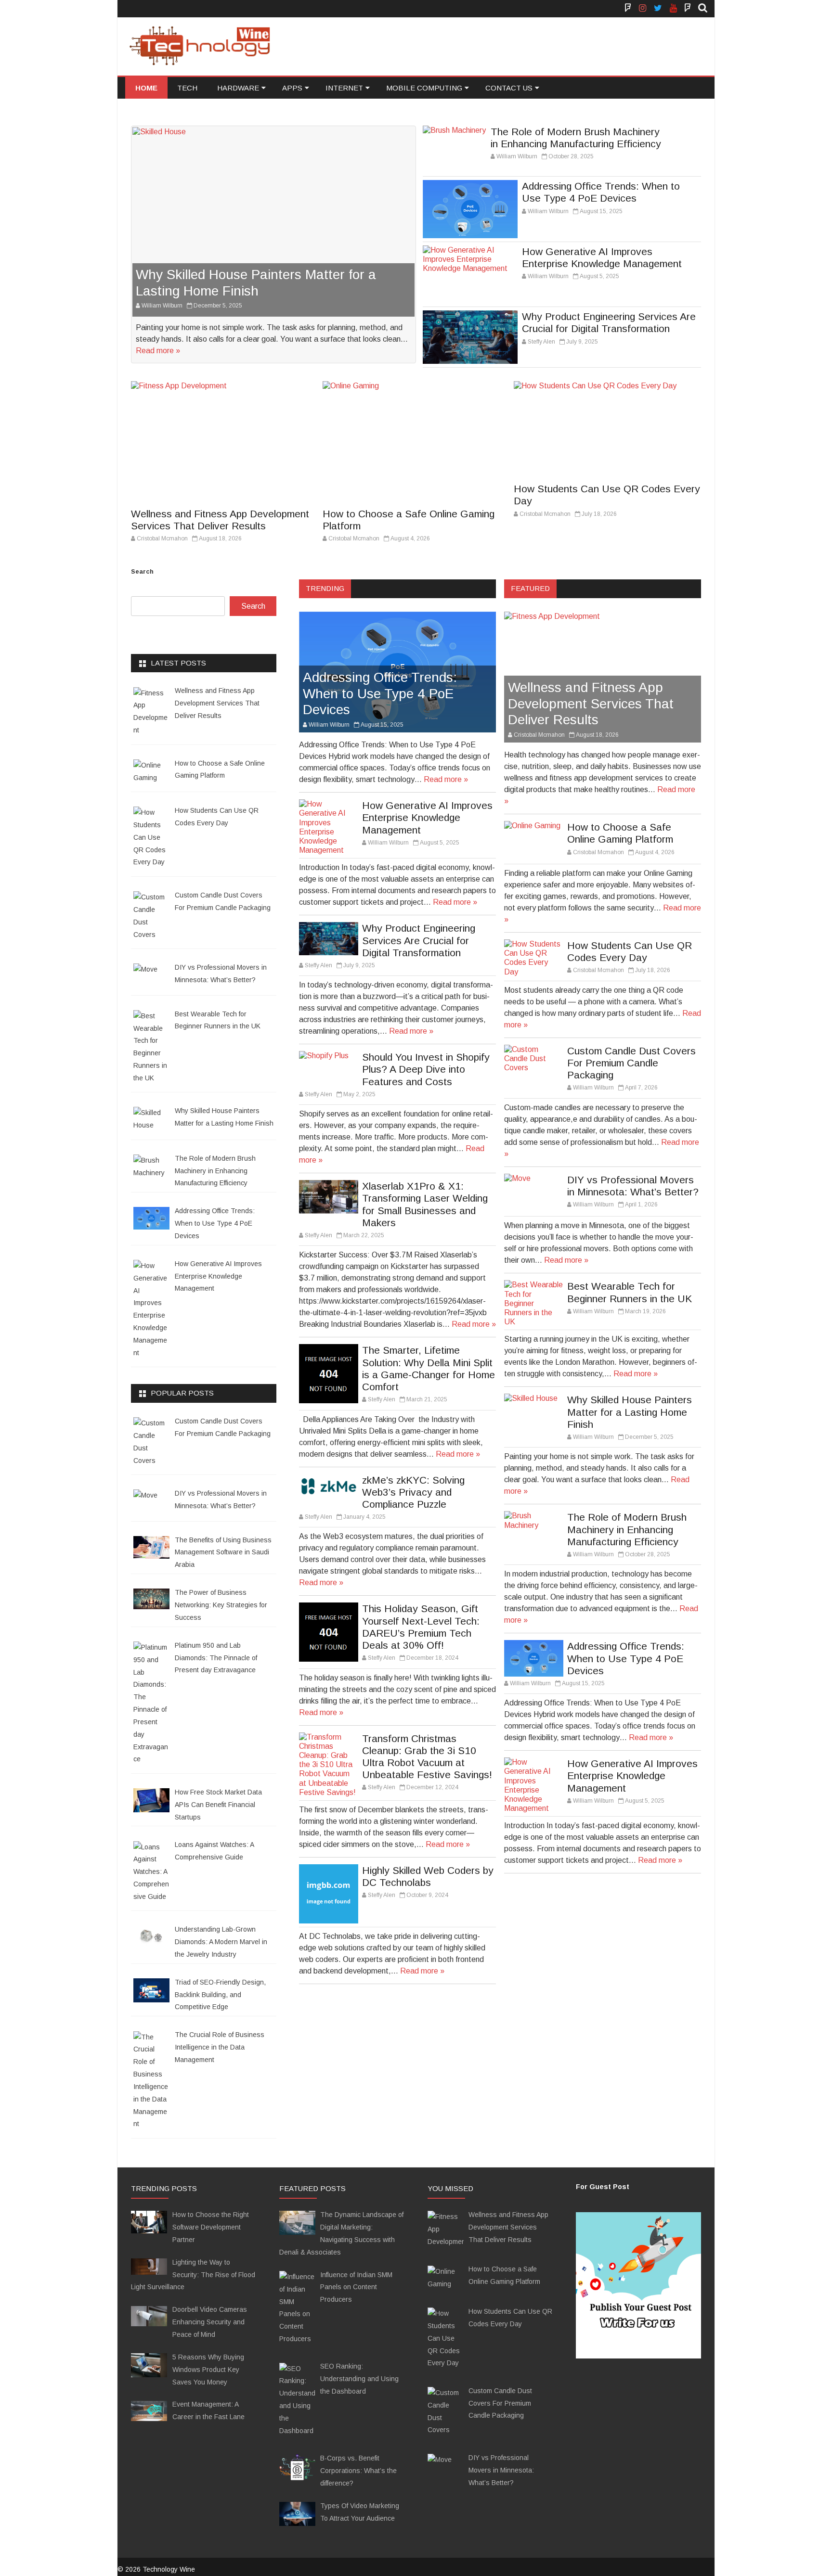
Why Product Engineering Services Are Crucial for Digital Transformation (419, 940)
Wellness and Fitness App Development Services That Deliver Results (591, 704)
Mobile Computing (424, 88)
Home (146, 88)
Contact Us (509, 88)
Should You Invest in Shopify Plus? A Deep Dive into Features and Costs (426, 1069)
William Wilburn (162, 306)
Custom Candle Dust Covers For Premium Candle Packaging (631, 1063)
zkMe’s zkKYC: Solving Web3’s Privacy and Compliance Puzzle (413, 1492)
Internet (344, 88)
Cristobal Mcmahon (162, 538)
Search (142, 571)
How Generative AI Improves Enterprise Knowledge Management (427, 817)
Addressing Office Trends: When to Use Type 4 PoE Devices (380, 693)
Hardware (238, 88)
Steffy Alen (541, 342)
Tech (187, 88)
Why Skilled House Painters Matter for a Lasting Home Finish (630, 1412)
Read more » (158, 351)
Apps (292, 88)
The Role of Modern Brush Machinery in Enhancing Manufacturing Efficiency (627, 1529)
